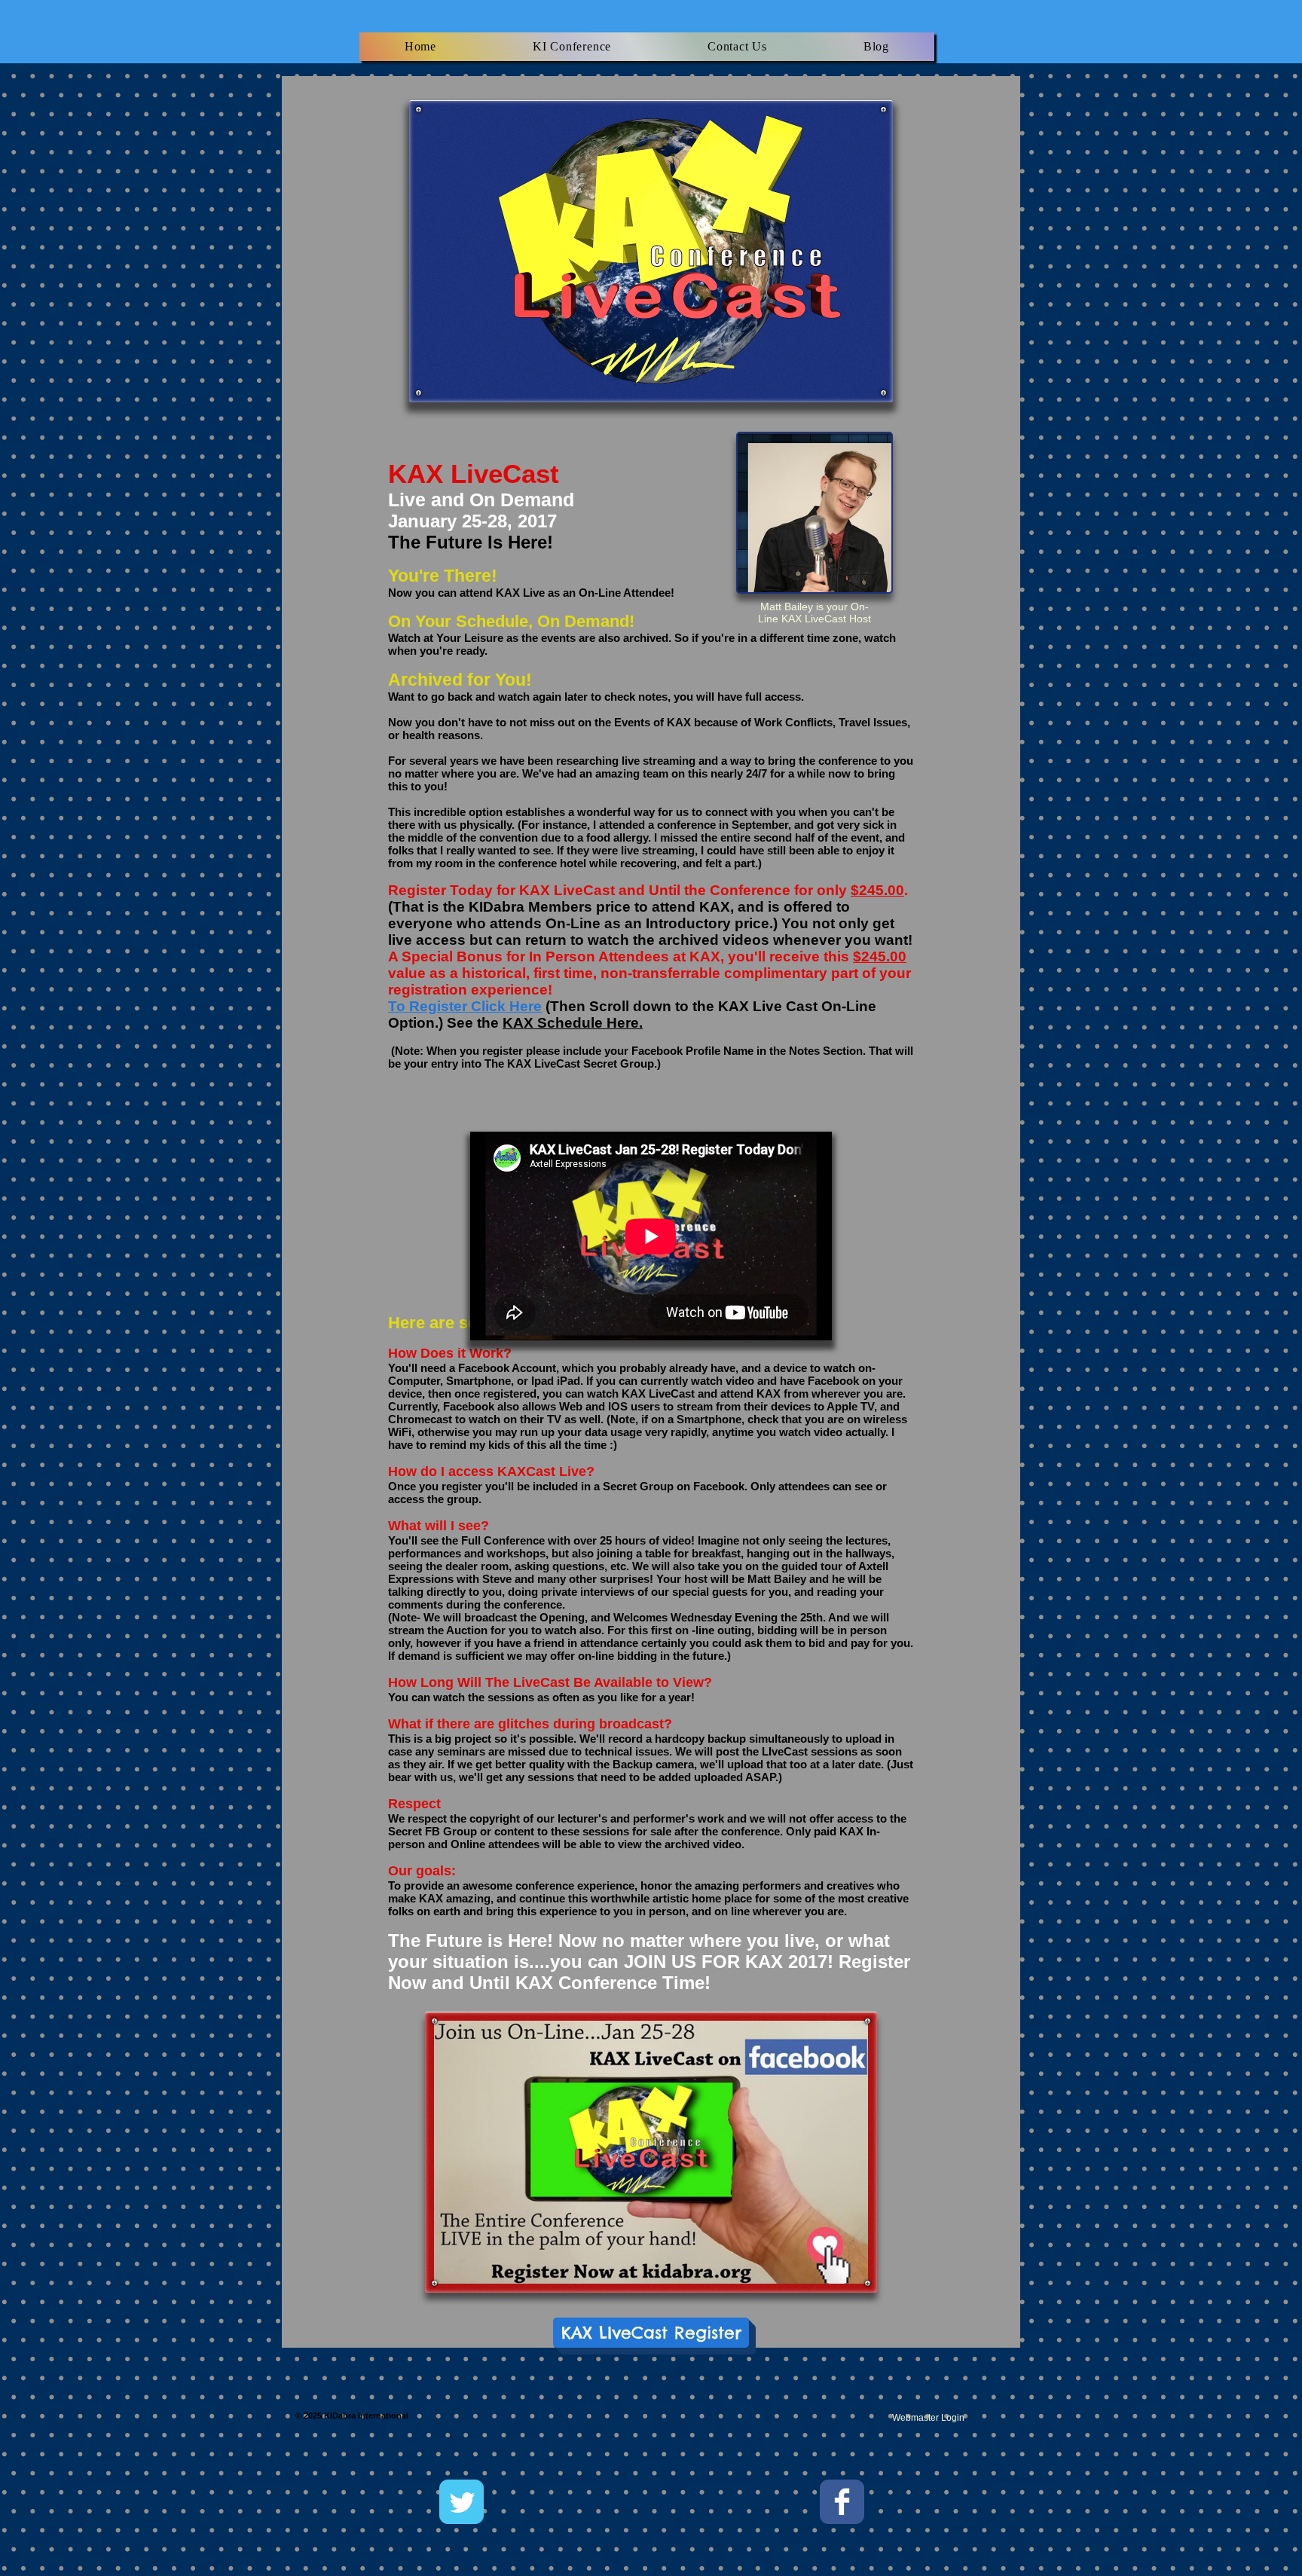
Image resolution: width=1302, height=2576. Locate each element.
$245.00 (877, 890)
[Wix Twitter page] (462, 2502)
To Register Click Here (465, 1006)
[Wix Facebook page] (842, 2502)
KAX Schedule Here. (573, 1023)
